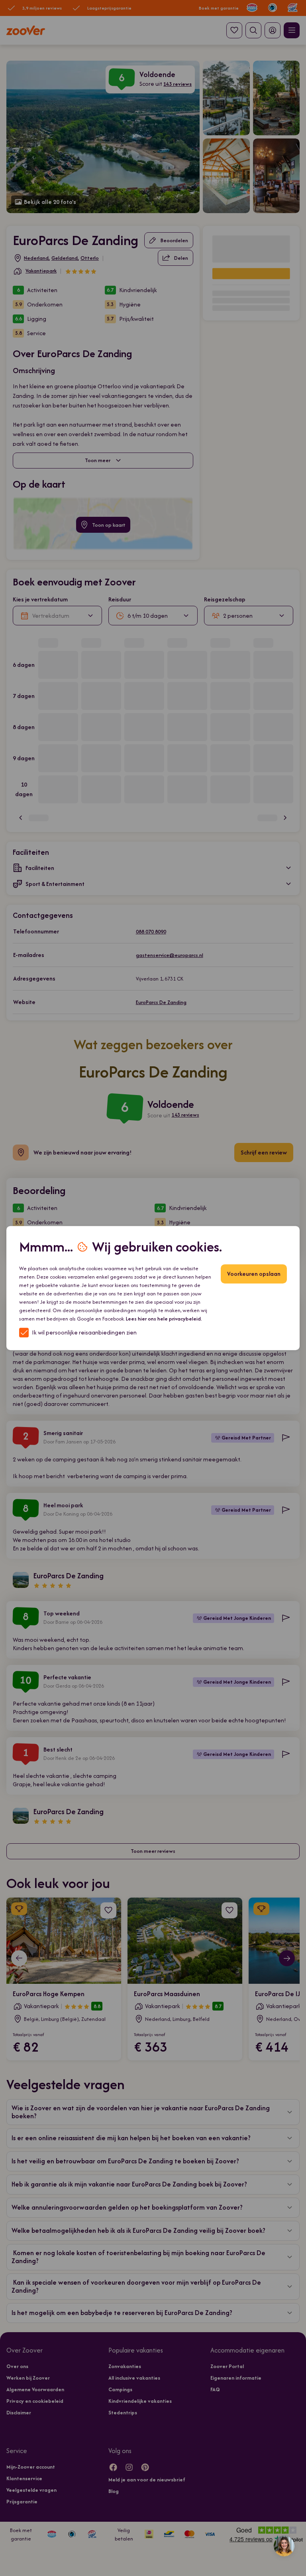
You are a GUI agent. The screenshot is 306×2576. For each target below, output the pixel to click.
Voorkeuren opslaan (254, 1274)
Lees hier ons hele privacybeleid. (164, 1319)
